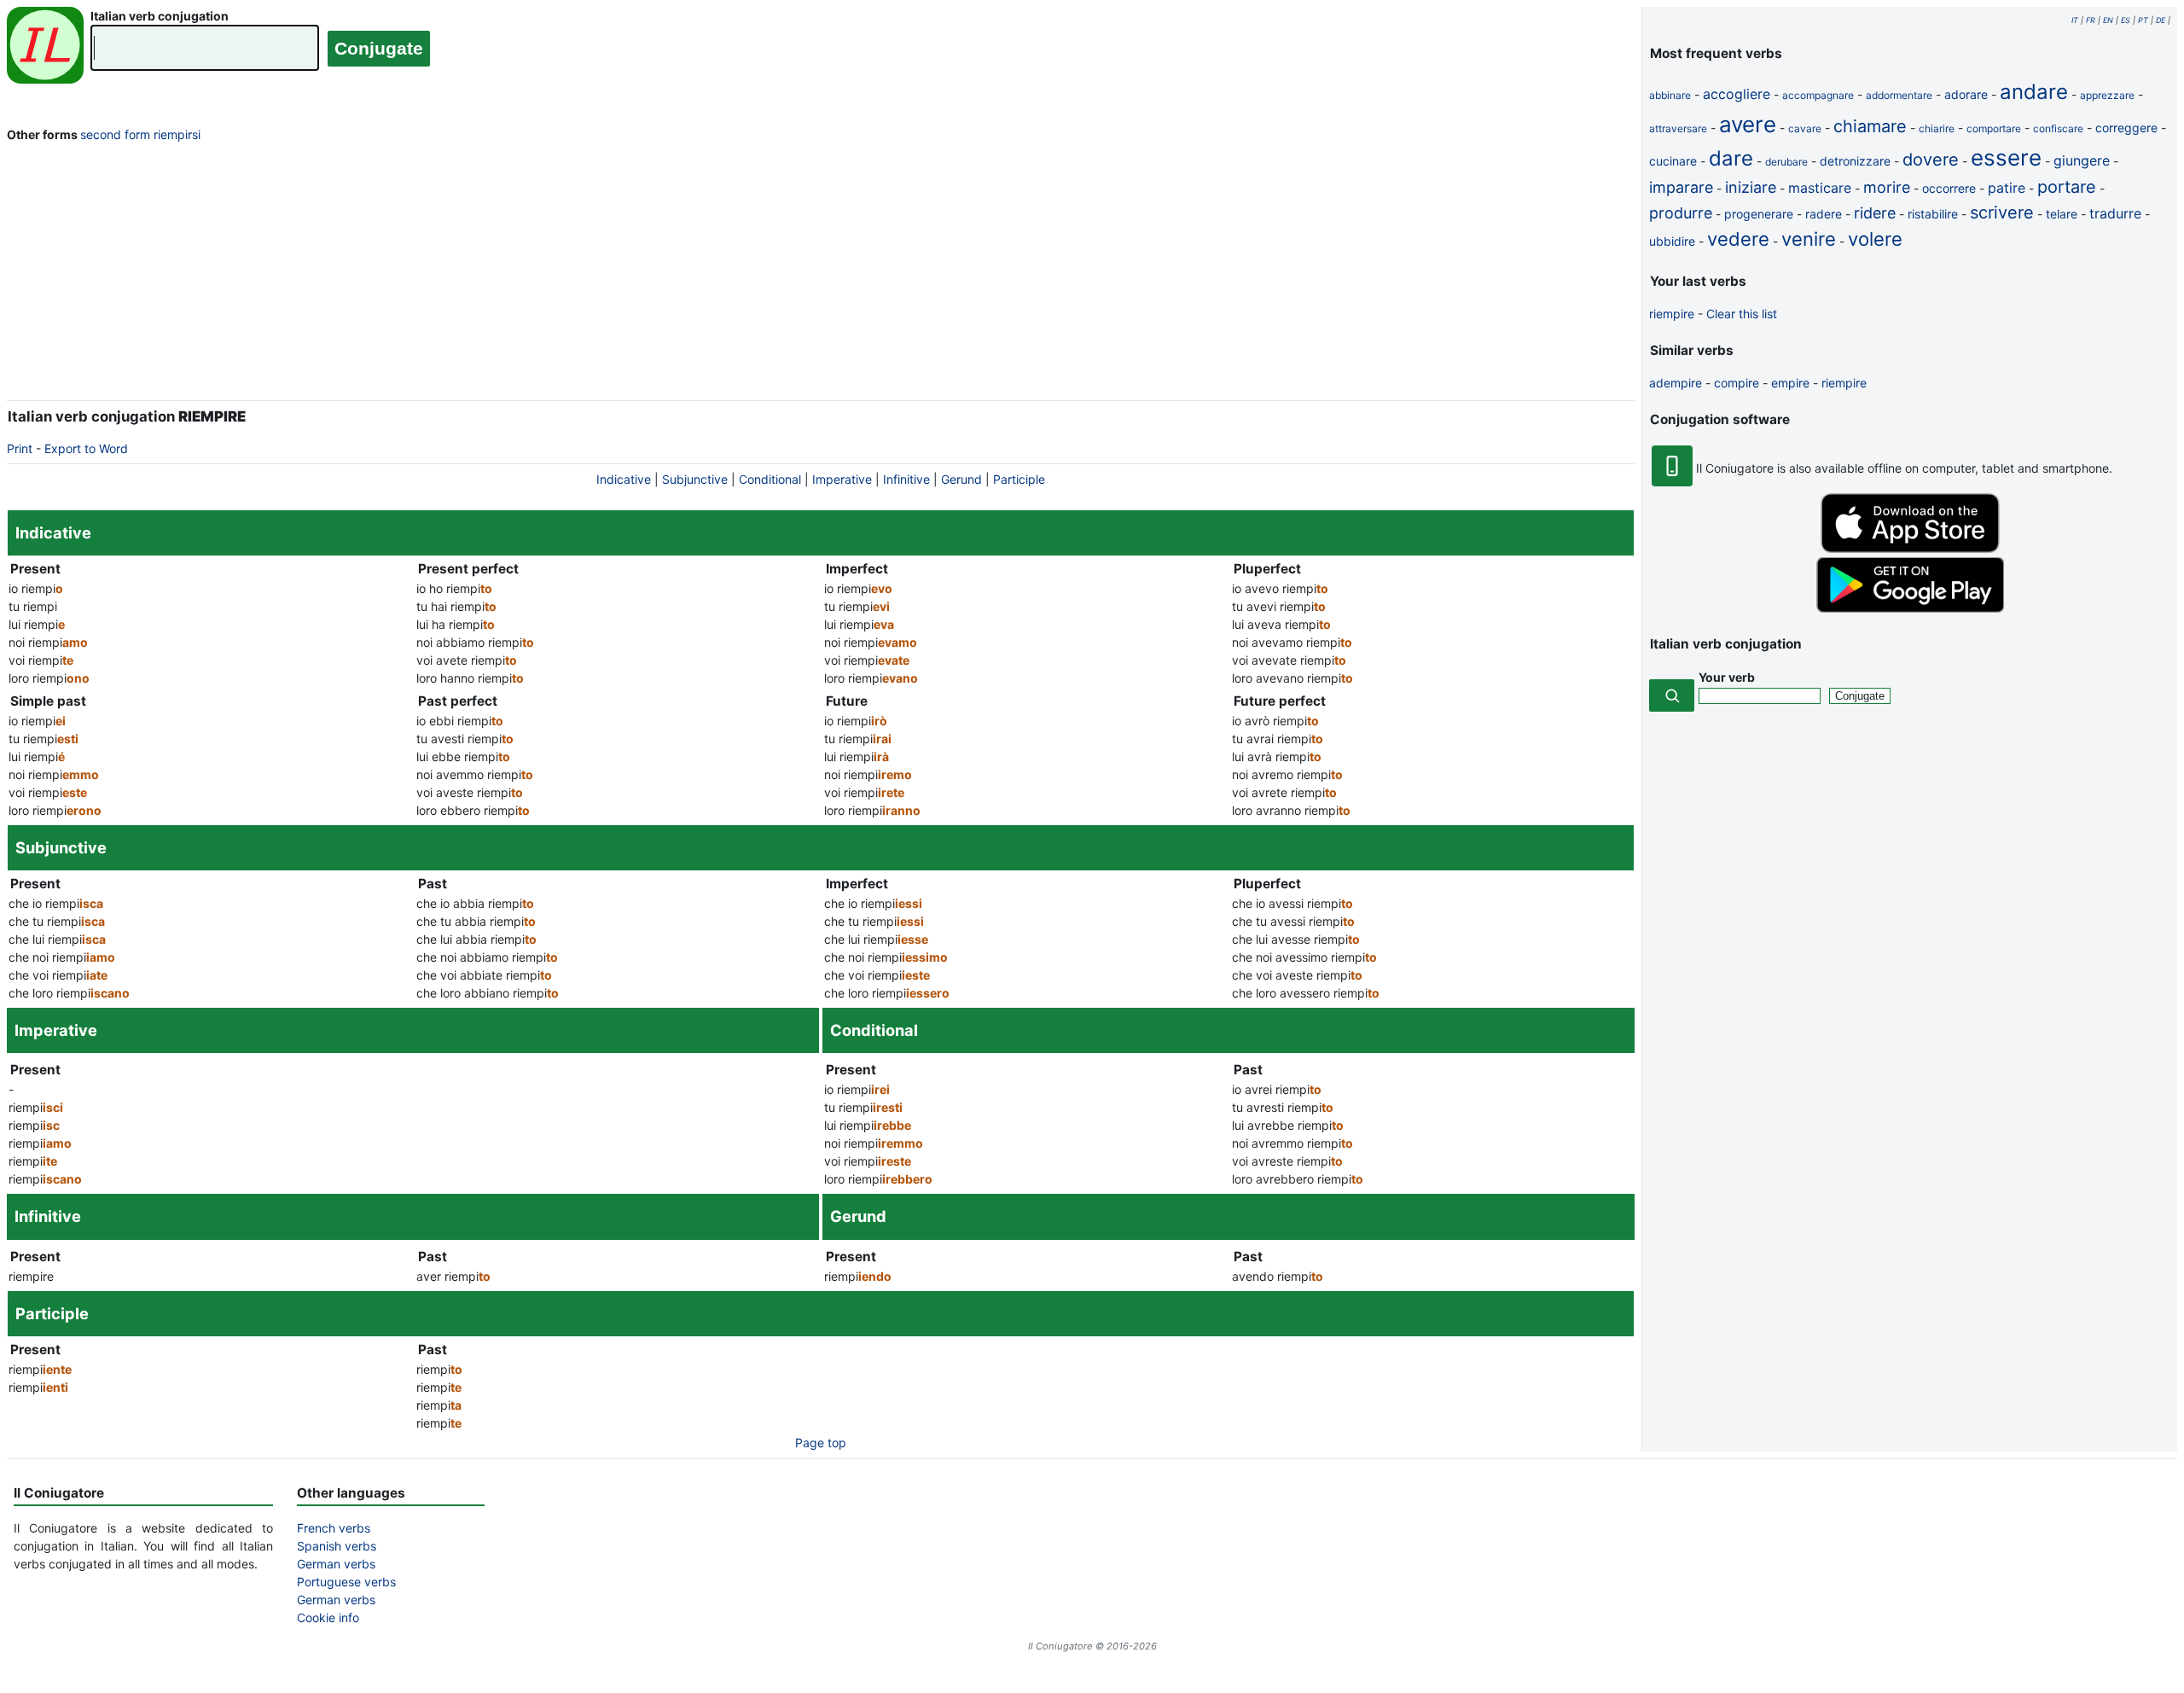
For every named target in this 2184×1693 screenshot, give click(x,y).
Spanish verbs (337, 1546)
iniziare (1751, 187)
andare (2034, 92)
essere (2006, 157)
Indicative (624, 479)
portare (2067, 187)
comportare (1994, 128)
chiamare (1870, 126)
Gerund (961, 479)
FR (2091, 20)
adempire (1676, 383)
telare (2062, 214)
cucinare (1673, 161)
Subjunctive (695, 479)
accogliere (1737, 94)
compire (1737, 383)
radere (1824, 214)
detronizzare (1855, 161)
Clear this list (1742, 314)
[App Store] (1910, 548)
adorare (1966, 94)
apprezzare (2107, 95)
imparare (1681, 187)
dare (1731, 158)
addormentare (1899, 95)
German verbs (336, 1564)
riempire (1672, 314)
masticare (1820, 188)
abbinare (1670, 95)
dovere (1931, 160)
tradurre (2115, 213)
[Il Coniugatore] (45, 47)
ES (2126, 20)
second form (115, 134)
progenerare (1759, 214)
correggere (2126, 128)
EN (2108, 20)
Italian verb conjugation (160, 16)
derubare (1786, 162)
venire (1809, 239)
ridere (1875, 213)
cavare (1805, 128)
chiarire (1937, 128)
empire (1790, 383)
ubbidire (1672, 241)
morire (1887, 187)
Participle (1019, 479)
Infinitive (906, 479)
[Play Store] (1910, 608)
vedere (1738, 239)
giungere (2082, 160)
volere (1875, 239)
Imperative (842, 479)
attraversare (1678, 128)
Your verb (1727, 677)
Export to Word (86, 448)
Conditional (770, 479)
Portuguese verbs (346, 1582)
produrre (1681, 213)
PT (2143, 20)
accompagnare (1818, 95)
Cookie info (328, 1617)
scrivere (2002, 212)
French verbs (334, 1528)
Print (20, 448)
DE (2161, 20)
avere (1748, 124)
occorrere (1949, 188)
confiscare (2058, 128)
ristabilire (1933, 214)
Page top (821, 1443)
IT (2075, 20)
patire (2007, 188)
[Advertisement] (821, 275)
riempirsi (177, 134)
